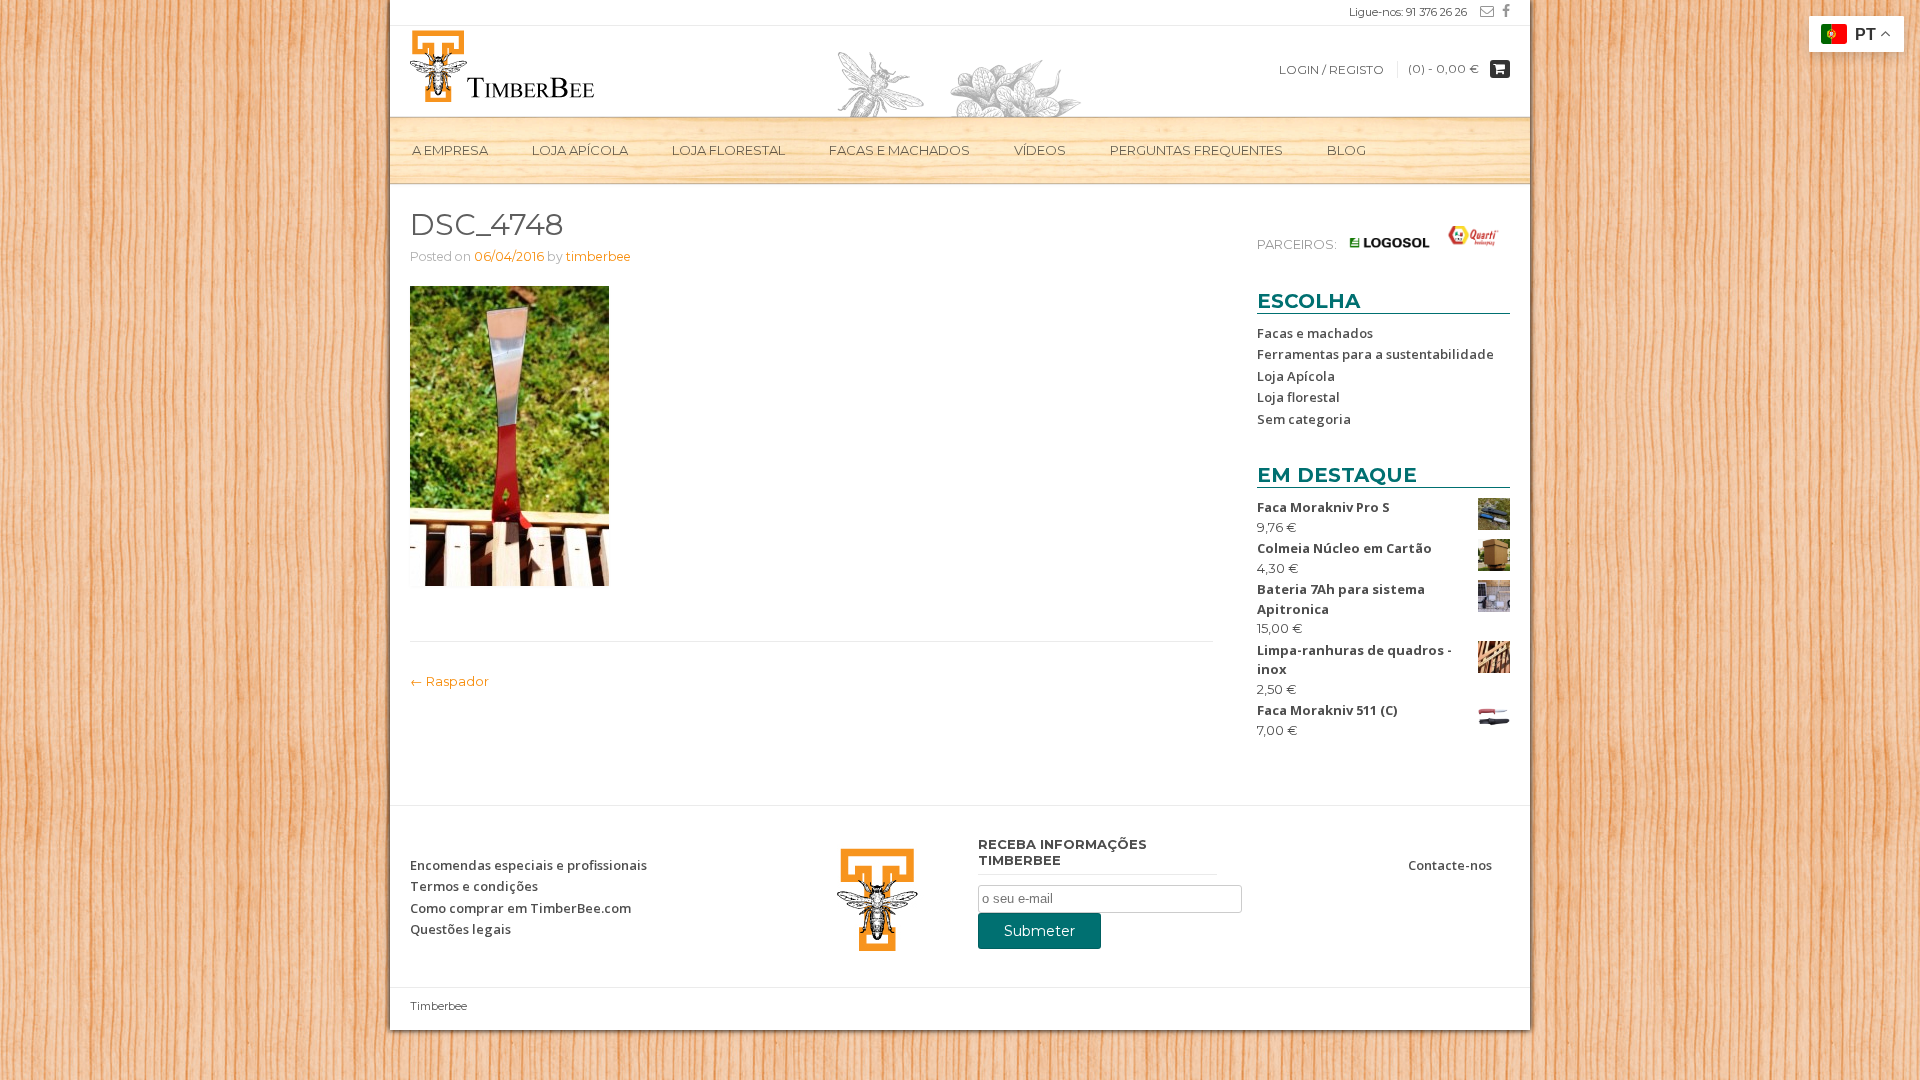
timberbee (598, 256)
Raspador (449, 681)
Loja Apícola (580, 150)
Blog (1346, 150)
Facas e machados (899, 150)
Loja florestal (1298, 397)
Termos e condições (474, 886)
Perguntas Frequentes (1196, 150)
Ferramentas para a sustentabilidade (1375, 354)
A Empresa (450, 150)
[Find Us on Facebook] (1502, 11)
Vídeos (1040, 150)
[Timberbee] (503, 64)
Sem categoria (1304, 419)
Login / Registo (1331, 69)
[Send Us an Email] (1483, 11)
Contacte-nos (1450, 865)
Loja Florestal (728, 150)
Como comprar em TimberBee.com (520, 908)
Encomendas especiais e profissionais (528, 865)
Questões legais (460, 929)
